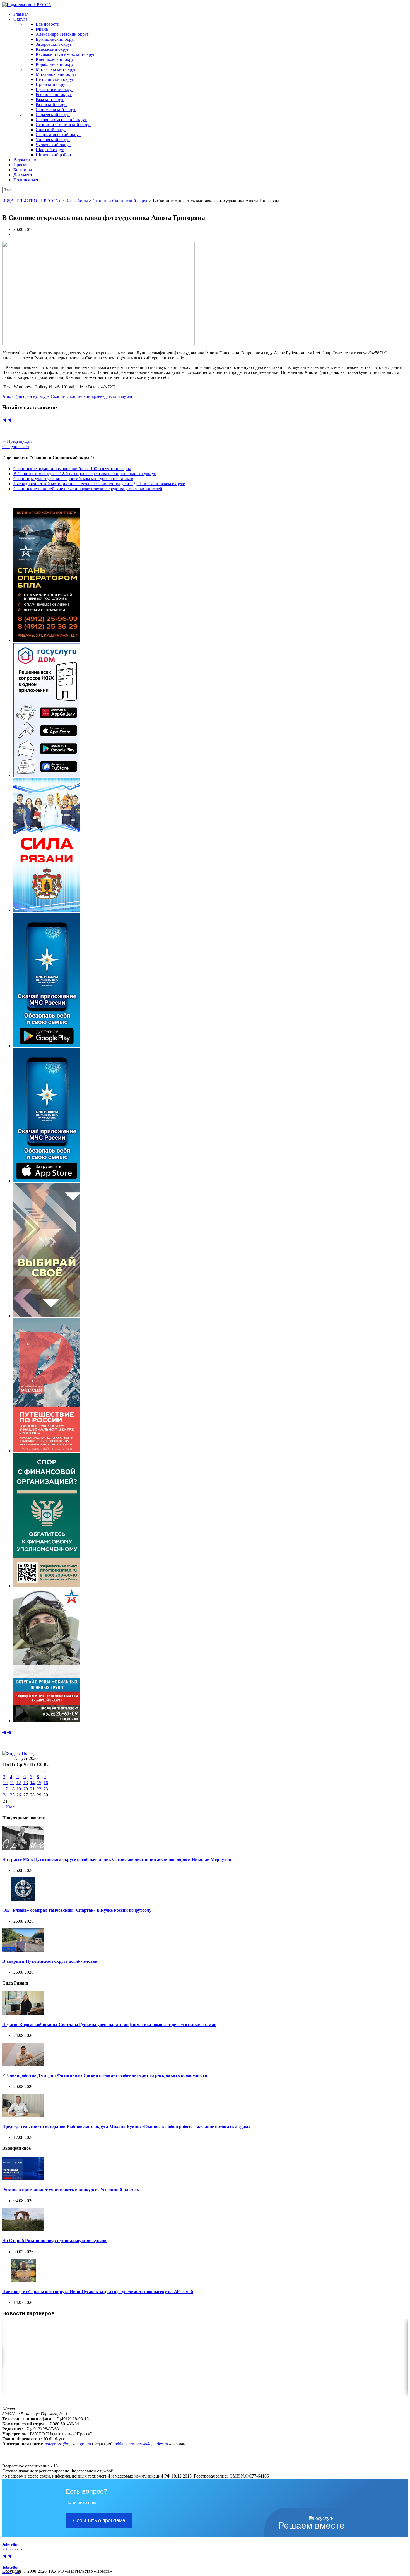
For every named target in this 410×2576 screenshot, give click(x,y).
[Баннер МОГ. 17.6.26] (47, 1721)
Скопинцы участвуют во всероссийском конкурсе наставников (73, 479)
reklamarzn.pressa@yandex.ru (141, 2444)
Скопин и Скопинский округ (63, 125)
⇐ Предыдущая (17, 441)
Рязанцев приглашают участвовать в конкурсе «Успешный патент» (71, 2190)
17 (5, 1789)
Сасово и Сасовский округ (61, 120)
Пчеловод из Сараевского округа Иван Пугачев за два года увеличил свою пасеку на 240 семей (98, 2292)
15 (39, 1783)
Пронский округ (51, 84)
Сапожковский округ (56, 110)
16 (46, 1783)
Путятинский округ (55, 89)
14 (32, 1783)
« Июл (8, 1807)
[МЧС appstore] (47, 1181)
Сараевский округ (53, 115)
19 (19, 1789)
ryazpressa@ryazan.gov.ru (68, 2444)
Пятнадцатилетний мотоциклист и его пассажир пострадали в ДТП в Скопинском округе (99, 484)
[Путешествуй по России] (47, 1451)
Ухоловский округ (53, 140)
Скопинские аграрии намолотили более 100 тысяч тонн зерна (72, 469)
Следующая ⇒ (16, 447)
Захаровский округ (54, 44)
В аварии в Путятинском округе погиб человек (50, 1961)
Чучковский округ (53, 145)
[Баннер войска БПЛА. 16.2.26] (47, 640)
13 (26, 1783)
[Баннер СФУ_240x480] (47, 1586)
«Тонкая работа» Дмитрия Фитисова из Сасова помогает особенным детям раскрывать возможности (105, 2075)
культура (41, 396)
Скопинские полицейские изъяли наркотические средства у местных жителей (88, 489)
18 (12, 1789)
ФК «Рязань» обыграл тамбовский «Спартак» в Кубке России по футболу (77, 1910)
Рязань (42, 29)
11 (12, 1783)
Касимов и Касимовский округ (65, 54)
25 (12, 1795)
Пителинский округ (55, 79)
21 (32, 1789)
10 (5, 1783)
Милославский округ (56, 69)
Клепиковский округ (56, 59)
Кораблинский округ (56, 64)
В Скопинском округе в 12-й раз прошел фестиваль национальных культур (85, 474)
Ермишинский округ (56, 39)
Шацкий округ (50, 150)
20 (26, 1789)
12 (19, 1783)
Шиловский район (53, 155)
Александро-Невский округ (62, 34)
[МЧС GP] (47, 1046)
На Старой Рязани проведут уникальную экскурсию (55, 2241)
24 (5, 1795)
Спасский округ (51, 130)
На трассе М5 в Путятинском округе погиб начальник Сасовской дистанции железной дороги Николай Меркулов (117, 1859)
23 (46, 1789)
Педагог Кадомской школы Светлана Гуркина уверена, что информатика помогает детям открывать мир (109, 2025)
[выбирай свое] (47, 1316)
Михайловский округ (56, 74)
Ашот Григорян (17, 396)
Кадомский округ (52, 49)
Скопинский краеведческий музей (99, 396)
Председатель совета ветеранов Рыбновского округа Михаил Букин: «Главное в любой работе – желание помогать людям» (126, 2126)
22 (39, 1789)
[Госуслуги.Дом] (47, 775)
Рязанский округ (51, 104)
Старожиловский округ (58, 135)
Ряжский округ (50, 99)
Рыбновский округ (54, 94)
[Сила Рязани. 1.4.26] (47, 911)
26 (19, 1795)
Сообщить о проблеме (99, 2520)
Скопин (58, 396)
